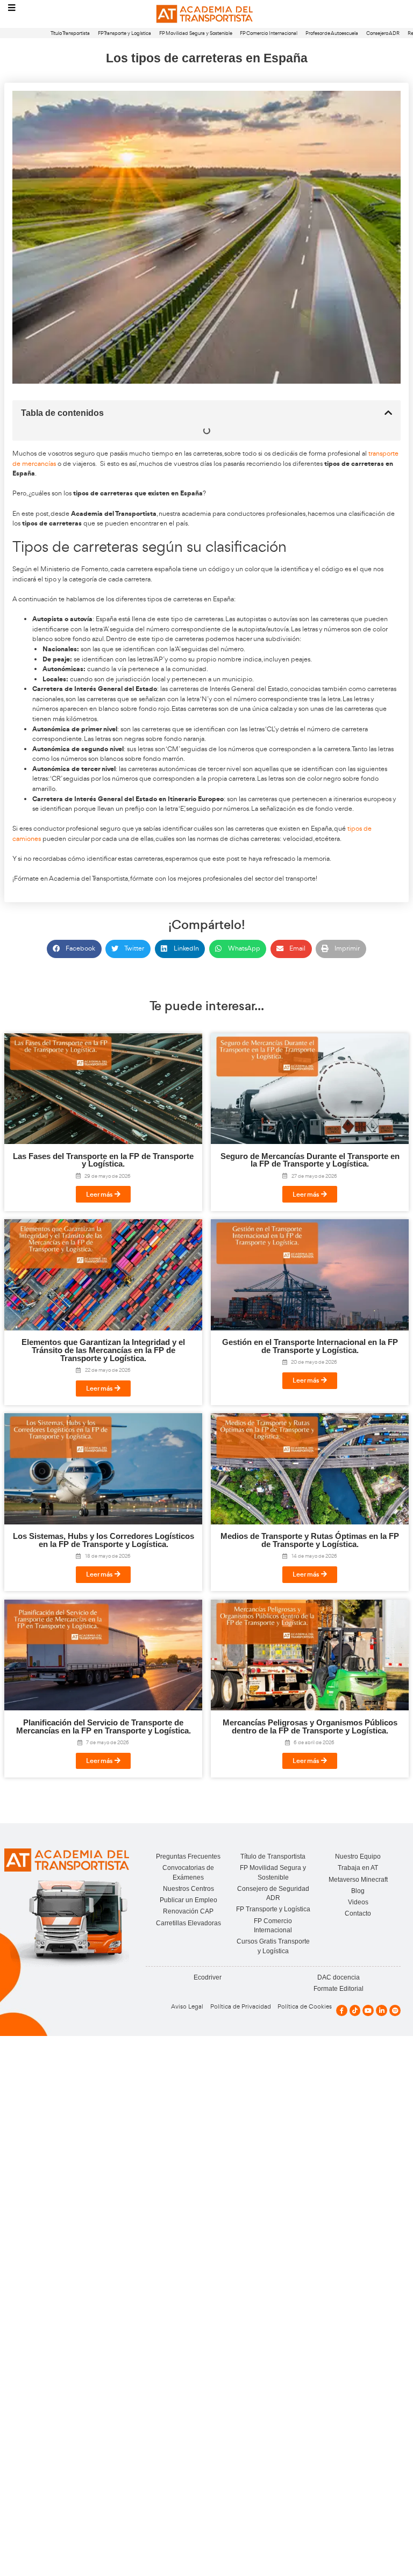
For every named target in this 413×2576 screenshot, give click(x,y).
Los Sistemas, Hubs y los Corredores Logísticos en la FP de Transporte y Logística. (104, 1540)
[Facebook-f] (342, 2010)
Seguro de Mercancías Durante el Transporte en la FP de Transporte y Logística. (310, 1160)
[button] (388, 413)
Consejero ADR (383, 33)
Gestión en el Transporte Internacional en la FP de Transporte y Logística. (310, 1346)
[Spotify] (395, 2010)
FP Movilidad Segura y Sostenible (196, 33)
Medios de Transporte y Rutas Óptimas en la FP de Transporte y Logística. (310, 1540)
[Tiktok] (355, 2010)
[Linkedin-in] (382, 2010)
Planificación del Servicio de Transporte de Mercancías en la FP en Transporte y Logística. (104, 1727)
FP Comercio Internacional (269, 33)
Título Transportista (70, 33)
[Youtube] (368, 2010)
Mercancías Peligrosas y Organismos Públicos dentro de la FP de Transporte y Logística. (310, 1727)
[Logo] (206, 14)
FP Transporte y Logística (124, 33)
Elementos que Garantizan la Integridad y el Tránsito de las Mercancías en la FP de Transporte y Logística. (103, 1350)
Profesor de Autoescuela (332, 33)
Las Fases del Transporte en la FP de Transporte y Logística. (103, 1160)
